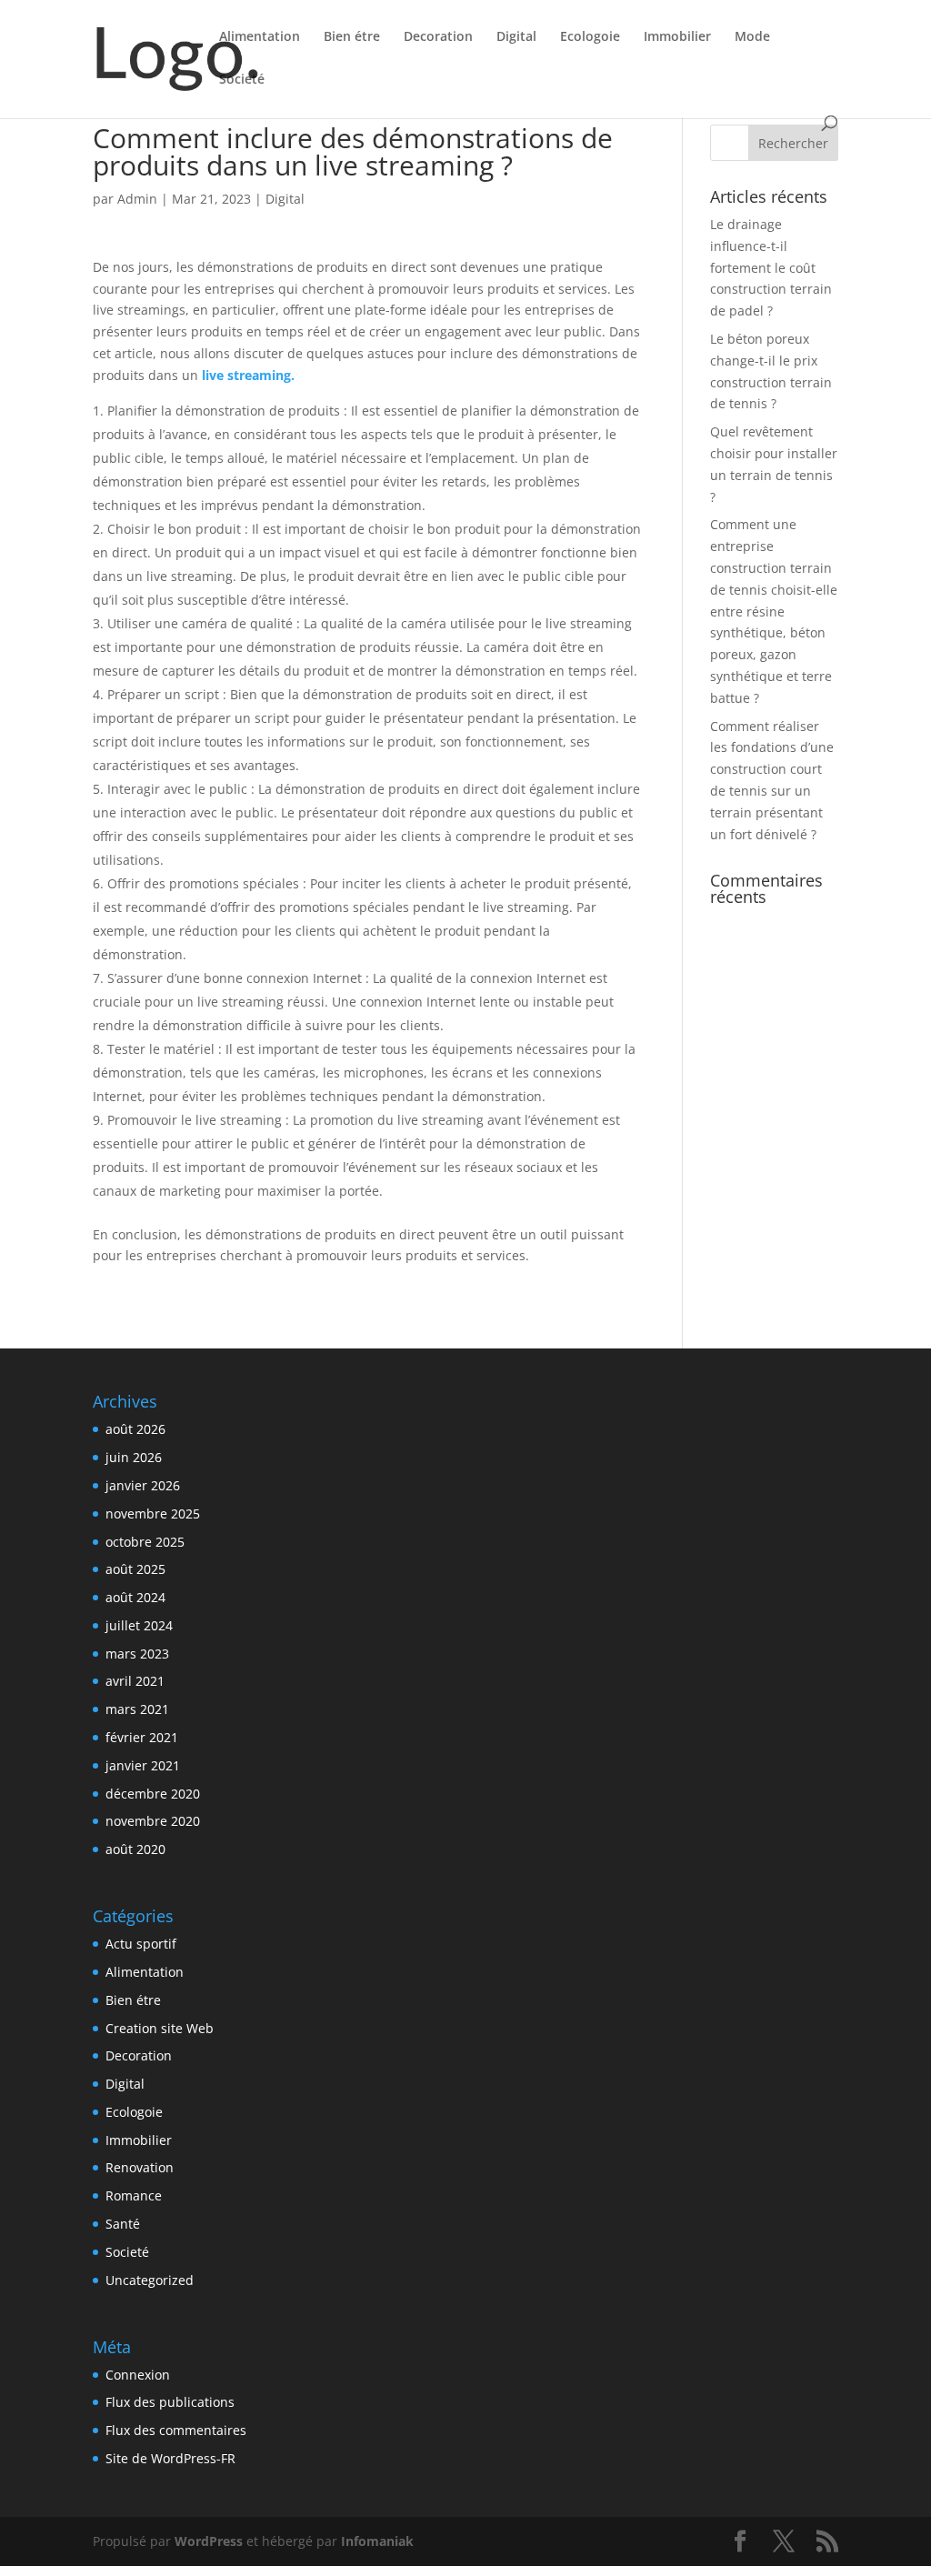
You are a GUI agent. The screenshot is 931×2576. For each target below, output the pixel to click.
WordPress (209, 2541)
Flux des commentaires (176, 2430)
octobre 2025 (145, 1542)
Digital (516, 37)
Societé (242, 80)
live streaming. (248, 375)
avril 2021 (135, 1681)
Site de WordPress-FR (170, 2458)
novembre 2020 (153, 1821)
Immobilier (677, 37)
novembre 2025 (153, 1514)
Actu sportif (141, 1944)
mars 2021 (137, 1709)
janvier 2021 (143, 1765)
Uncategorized (150, 2280)
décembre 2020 (153, 1794)
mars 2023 (137, 1654)
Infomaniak (377, 2541)
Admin (137, 199)
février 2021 (142, 1737)
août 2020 (135, 1849)
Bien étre (352, 37)
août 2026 (135, 1429)
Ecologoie (590, 37)
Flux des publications (170, 2402)
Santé (123, 2224)
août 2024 (135, 1597)
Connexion (138, 2375)
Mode (752, 37)
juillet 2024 (139, 1625)
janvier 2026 (143, 1485)
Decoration (438, 37)
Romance (134, 2195)
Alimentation (260, 37)
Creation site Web (160, 2028)
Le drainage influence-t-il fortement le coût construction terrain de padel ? (771, 267)
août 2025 (135, 1569)
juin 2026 (134, 1457)
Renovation (140, 2167)
